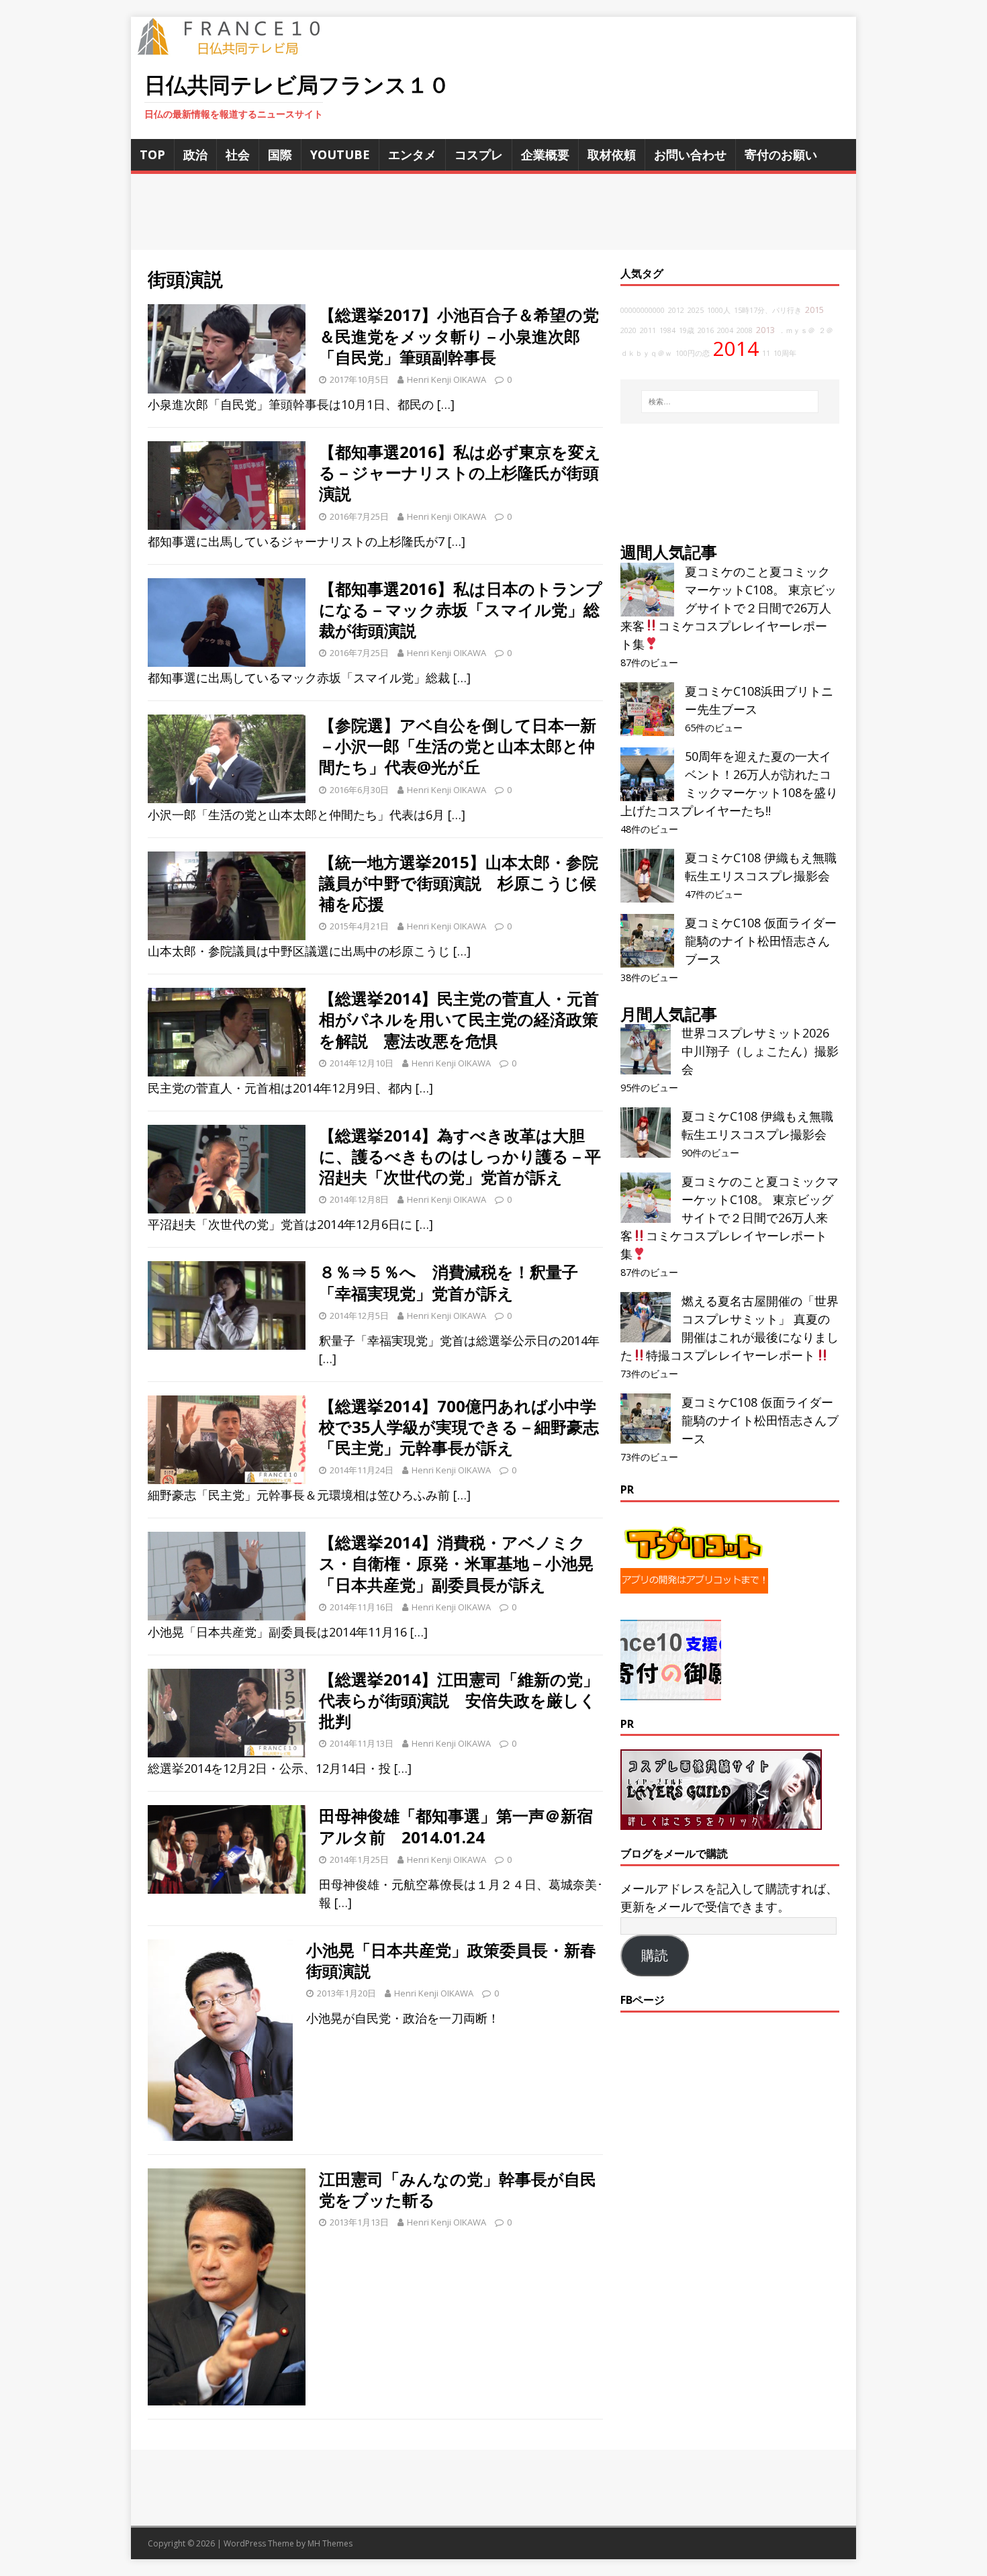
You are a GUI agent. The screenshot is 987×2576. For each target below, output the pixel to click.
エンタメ (412, 154)
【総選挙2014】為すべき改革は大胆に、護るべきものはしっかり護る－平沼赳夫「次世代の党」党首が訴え (460, 1156)
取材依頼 (612, 154)
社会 (238, 154)
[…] (446, 404)
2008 (745, 330)
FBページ (643, 2000)
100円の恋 (693, 353)
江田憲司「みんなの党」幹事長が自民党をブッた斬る (458, 2189)
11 (766, 353)
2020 (628, 330)
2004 (725, 330)
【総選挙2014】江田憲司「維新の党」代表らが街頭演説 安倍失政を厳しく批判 (459, 1700)
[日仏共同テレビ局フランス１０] (238, 48)
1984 (667, 330)
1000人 (719, 310)
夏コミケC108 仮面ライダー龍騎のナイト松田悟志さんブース (761, 941)
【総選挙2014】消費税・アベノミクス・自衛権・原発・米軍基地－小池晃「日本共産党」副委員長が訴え (456, 1563)
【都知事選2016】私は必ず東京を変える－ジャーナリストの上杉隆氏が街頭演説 (460, 472)
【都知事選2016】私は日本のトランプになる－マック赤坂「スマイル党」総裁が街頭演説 (461, 609)
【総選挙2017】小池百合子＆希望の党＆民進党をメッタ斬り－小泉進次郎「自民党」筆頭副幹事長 (459, 335)
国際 (280, 154)
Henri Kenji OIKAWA (446, 379)
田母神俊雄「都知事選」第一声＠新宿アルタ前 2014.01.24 (456, 1826)
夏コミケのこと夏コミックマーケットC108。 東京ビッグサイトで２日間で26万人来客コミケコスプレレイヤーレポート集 (728, 608)
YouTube (340, 154)
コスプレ (479, 154)
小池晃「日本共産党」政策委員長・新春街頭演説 (451, 1960)
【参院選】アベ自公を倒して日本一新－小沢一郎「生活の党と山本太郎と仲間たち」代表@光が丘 (458, 746)
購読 (655, 1956)
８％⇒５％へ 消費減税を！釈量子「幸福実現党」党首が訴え (449, 1282)
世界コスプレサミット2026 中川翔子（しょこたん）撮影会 (760, 1051)
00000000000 (643, 310)
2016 (706, 330)
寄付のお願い (781, 154)
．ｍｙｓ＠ (797, 330)
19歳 (687, 330)
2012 (676, 310)
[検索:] (730, 402)
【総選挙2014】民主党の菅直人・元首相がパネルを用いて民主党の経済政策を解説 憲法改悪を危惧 (459, 1019)
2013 (765, 330)
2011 (648, 330)
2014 (736, 349)
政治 (195, 154)
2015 (814, 310)
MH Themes (330, 2543)
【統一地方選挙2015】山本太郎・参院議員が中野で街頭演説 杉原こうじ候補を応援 (459, 883)
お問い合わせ (690, 154)
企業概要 (545, 154)
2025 (696, 310)
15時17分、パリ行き (768, 310)
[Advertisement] (493, 212)
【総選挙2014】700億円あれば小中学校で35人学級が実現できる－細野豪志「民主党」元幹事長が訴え (459, 1427)
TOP (152, 154)
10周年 (785, 353)
